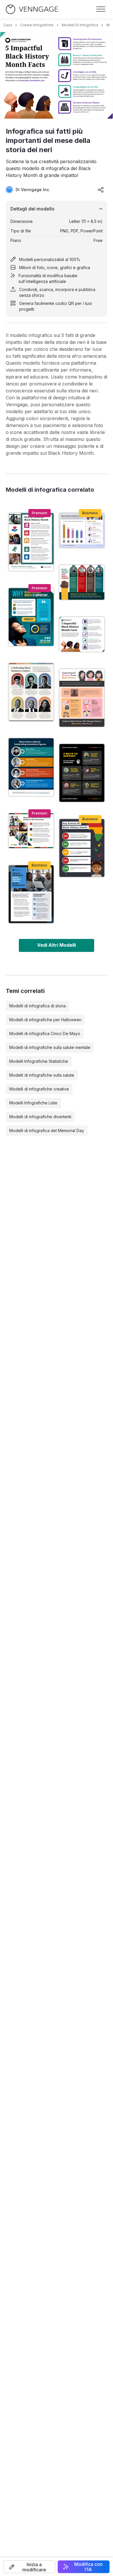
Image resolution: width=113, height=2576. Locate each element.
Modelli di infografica (80, 25)
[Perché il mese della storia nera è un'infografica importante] (31, 617)
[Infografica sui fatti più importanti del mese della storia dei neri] (82, 634)
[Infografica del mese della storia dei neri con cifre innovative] (31, 767)
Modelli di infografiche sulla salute (42, 1075)
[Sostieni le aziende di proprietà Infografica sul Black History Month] (82, 773)
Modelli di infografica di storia (38, 1006)
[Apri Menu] (101, 9)
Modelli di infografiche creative (39, 1089)
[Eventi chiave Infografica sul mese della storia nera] (82, 848)
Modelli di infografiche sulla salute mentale (50, 1047)
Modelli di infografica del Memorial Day (47, 1131)
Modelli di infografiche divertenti (40, 1117)
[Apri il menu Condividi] (101, 190)
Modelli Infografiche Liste (33, 1103)
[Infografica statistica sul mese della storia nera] (82, 530)
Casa (8, 25)
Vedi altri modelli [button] (57, 945)
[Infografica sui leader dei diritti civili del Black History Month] (82, 582)
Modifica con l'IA (88, 2567)
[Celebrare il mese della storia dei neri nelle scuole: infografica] (31, 831)
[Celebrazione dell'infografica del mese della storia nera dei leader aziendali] (31, 692)
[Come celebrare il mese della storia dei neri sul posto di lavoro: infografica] (31, 894)
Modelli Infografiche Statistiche (39, 1061)
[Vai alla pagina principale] (32, 9)
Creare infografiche (37, 25)
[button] (29, 2567)
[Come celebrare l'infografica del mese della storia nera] (31, 542)
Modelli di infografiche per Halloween (45, 1020)
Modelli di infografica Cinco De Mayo (45, 1033)
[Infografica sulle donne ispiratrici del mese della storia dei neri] (82, 698)
